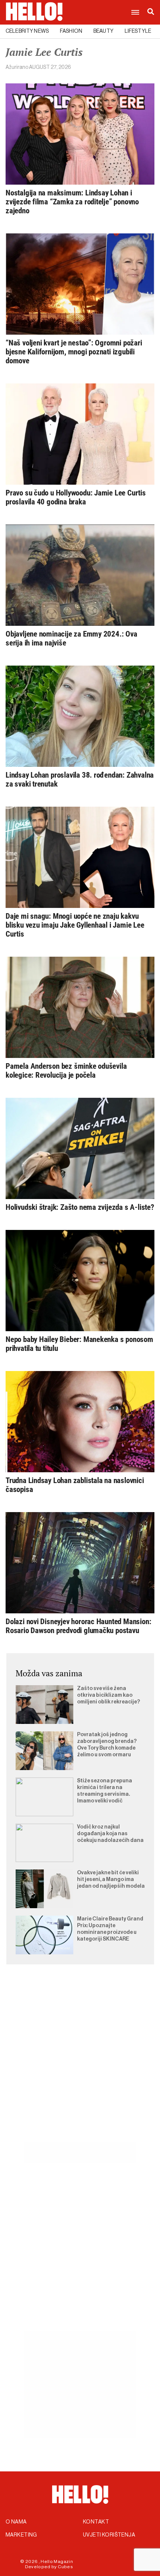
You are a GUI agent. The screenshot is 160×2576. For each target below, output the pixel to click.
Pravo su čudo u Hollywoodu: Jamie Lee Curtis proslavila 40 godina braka (76, 497)
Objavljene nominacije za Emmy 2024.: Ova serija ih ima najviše (71, 638)
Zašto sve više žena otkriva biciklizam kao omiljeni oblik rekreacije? (108, 1695)
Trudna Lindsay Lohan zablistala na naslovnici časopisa (75, 1485)
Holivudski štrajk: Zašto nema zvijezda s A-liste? (80, 1207)
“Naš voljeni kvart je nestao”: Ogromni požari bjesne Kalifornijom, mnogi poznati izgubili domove (74, 352)
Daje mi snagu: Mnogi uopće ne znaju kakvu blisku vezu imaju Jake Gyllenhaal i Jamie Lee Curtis (75, 925)
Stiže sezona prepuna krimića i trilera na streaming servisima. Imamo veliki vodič (105, 1791)
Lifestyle (138, 31)
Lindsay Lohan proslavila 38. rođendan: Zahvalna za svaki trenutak (80, 780)
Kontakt (96, 2522)
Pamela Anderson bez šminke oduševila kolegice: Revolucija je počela (66, 1071)
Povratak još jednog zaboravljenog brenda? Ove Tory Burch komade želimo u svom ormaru (107, 1745)
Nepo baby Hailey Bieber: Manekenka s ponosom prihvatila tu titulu (79, 1344)
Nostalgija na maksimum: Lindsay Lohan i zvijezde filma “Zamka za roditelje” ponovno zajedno (72, 202)
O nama (16, 2522)
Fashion (71, 31)
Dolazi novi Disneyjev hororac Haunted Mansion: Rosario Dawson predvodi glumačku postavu (78, 1626)
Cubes (65, 2567)
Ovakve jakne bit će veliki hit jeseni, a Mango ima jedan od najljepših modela (111, 1880)
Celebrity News (27, 31)
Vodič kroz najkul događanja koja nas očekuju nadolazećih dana (110, 1834)
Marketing (21, 2535)
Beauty (103, 31)
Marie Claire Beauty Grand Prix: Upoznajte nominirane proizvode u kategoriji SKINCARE (110, 1929)
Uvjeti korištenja (109, 2535)
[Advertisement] (80, 2062)
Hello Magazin (57, 2561)
